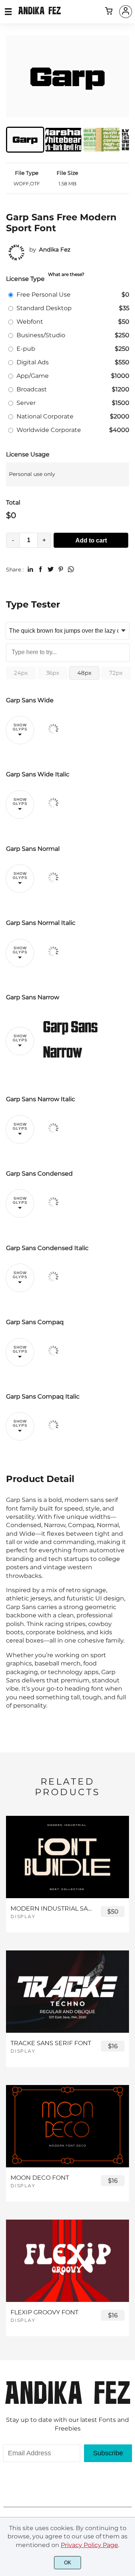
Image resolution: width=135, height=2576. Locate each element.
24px (21, 673)
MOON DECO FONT (40, 2178)
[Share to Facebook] (40, 569)
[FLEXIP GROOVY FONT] (67, 2261)
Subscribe (108, 2453)
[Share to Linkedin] (30, 569)
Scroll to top (128, 2398)
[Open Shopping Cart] (109, 12)
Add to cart (91, 540)
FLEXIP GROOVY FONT (44, 2312)
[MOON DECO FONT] (67, 2126)
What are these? (66, 274)
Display (23, 1916)
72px (116, 673)
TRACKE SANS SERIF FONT (51, 2043)
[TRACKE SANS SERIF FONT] (67, 1991)
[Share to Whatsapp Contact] (71, 569)
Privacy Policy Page (89, 2545)
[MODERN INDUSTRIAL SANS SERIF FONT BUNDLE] (67, 1857)
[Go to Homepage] (40, 12)
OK (68, 2563)
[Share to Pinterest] (61, 569)
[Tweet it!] (51, 569)
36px (53, 673)
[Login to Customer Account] (126, 12)
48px (84, 673)
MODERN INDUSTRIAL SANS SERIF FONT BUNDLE (52, 1909)
